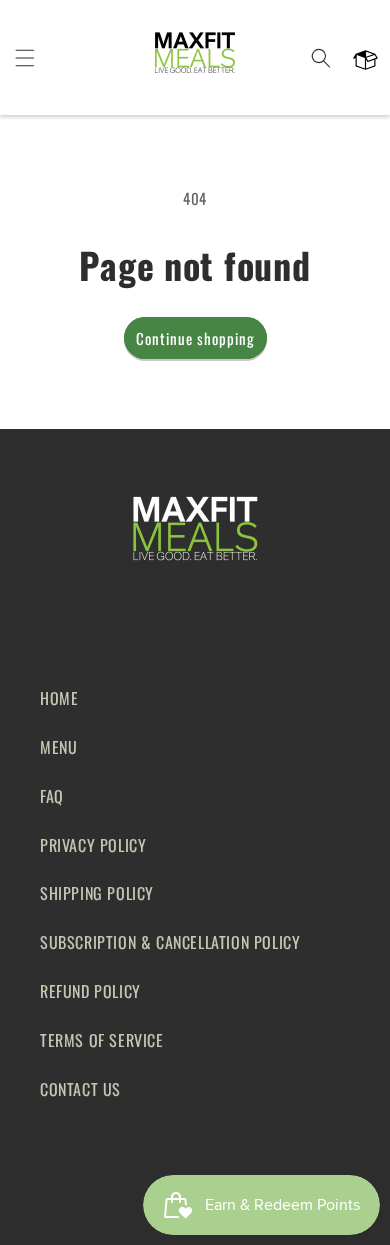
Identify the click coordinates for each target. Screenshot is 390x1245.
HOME (59, 698)
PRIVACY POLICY (93, 845)
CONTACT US (80, 1089)
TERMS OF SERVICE (102, 1040)
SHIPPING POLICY (97, 893)
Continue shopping (195, 338)
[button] (25, 58)
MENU (58, 747)
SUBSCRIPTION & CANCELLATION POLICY (170, 942)
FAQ (52, 796)
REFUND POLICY (90, 991)
